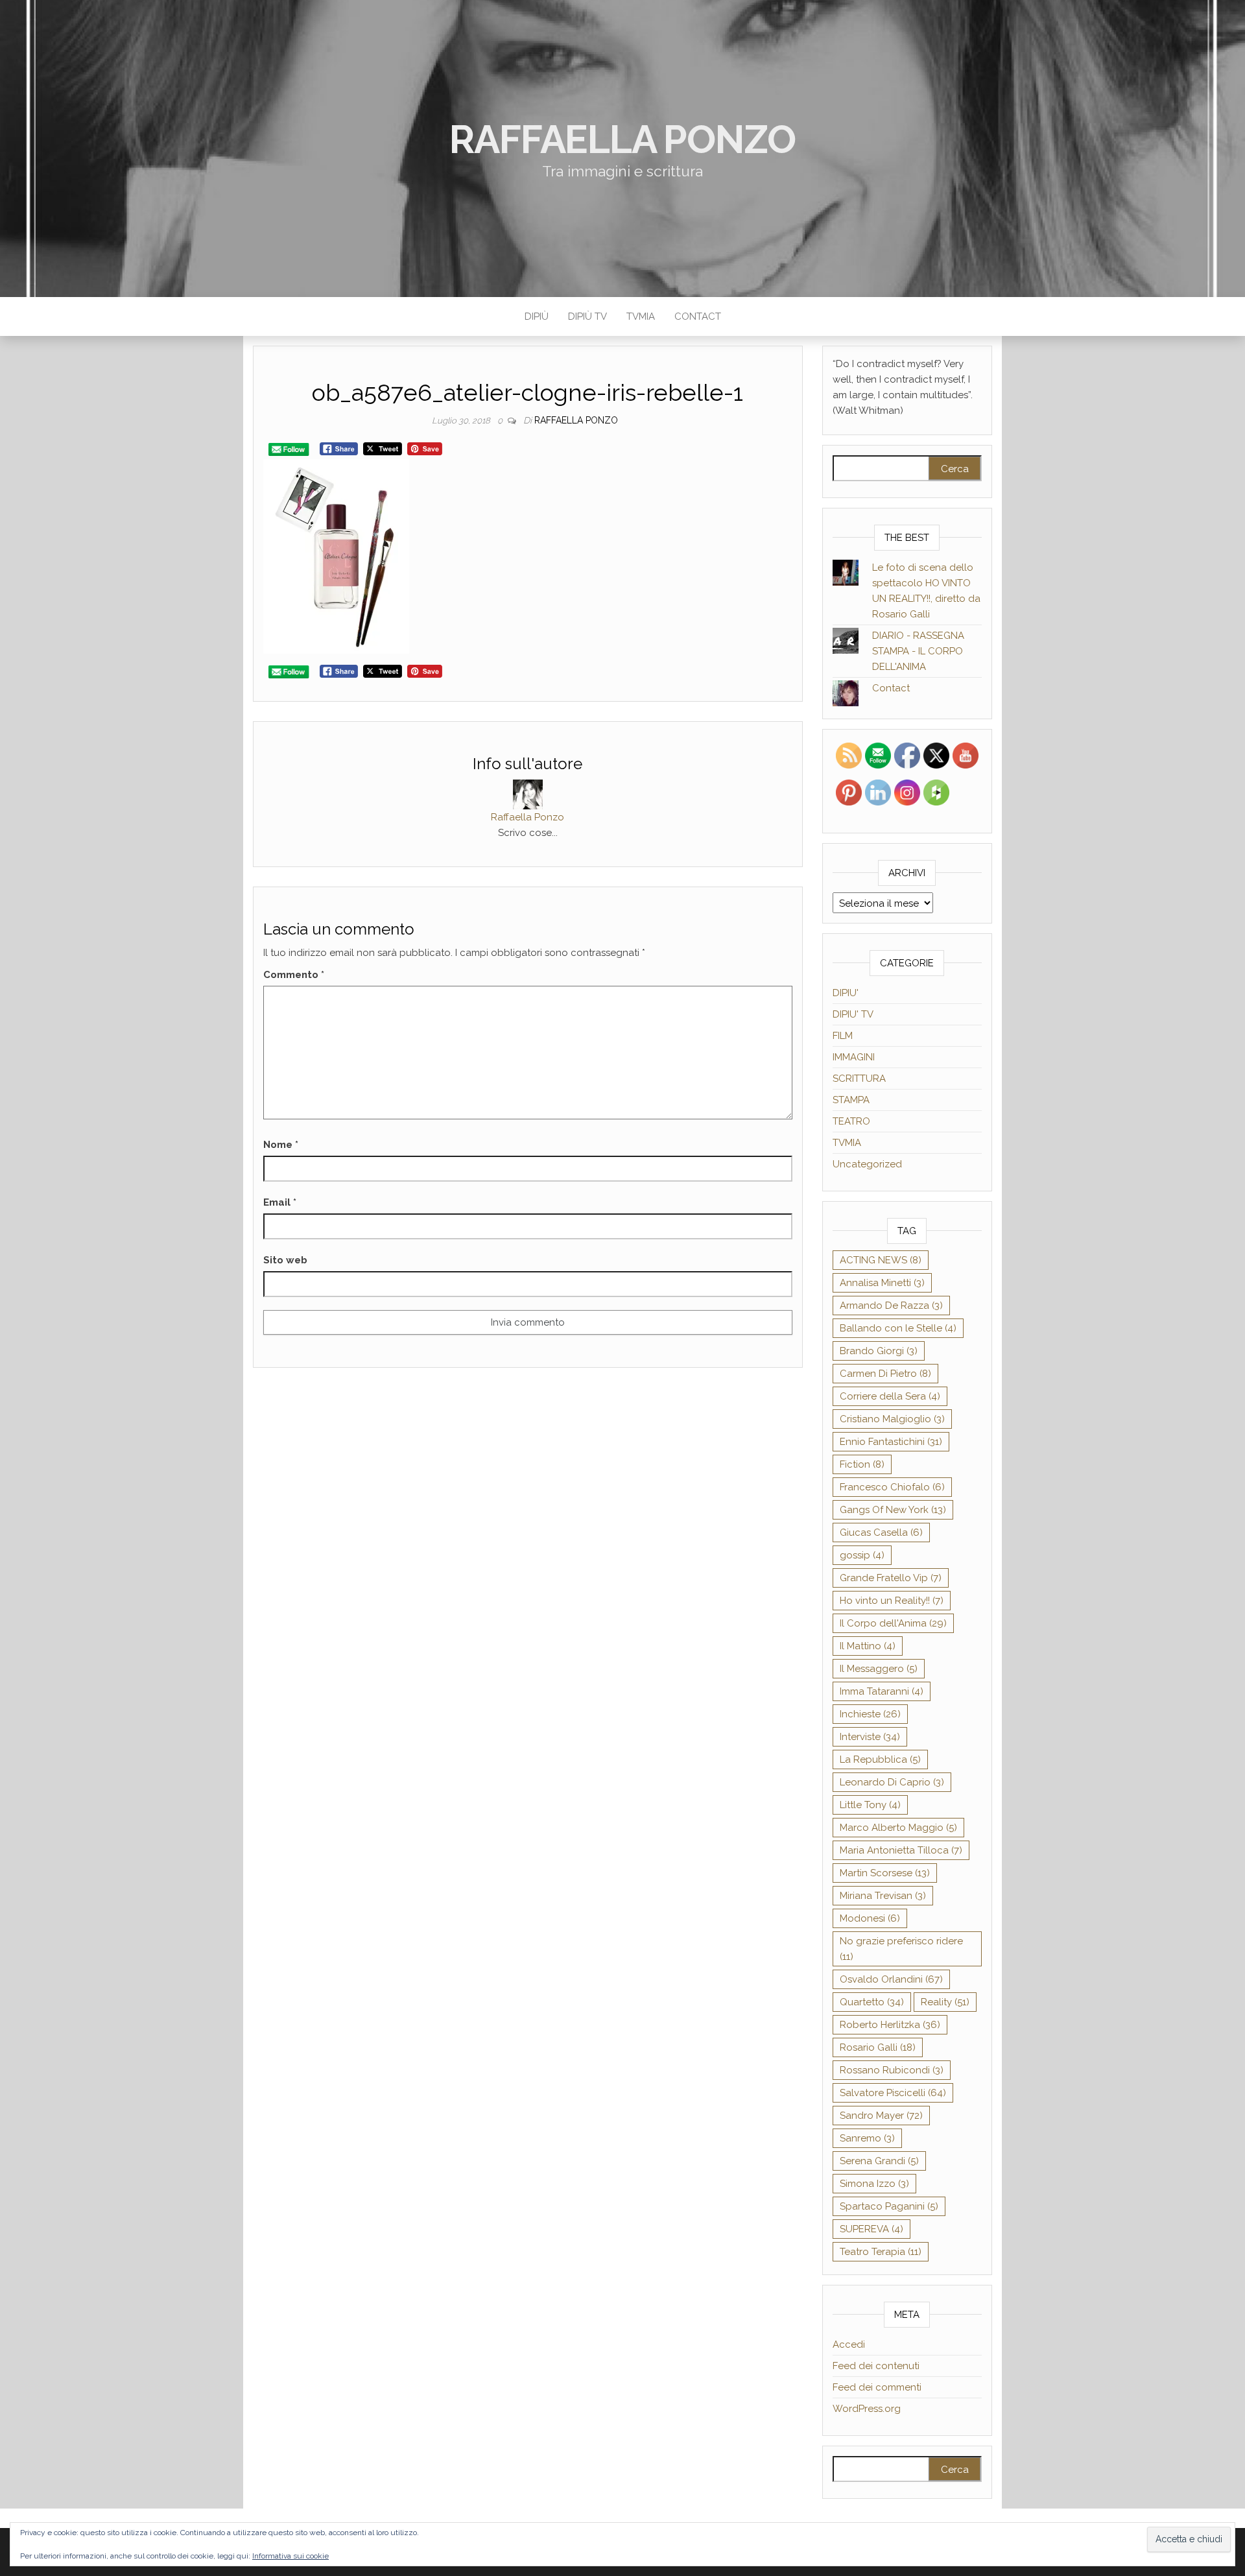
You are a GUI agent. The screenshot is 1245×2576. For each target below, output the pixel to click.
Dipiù (537, 316)
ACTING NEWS (881, 1260)
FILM (843, 1036)
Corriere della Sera (890, 1396)
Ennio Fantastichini (891, 1442)
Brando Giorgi (879, 1351)
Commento (294, 975)
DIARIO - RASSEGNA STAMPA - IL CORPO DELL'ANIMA (918, 651)
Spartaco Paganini (889, 2206)
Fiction (862, 1464)
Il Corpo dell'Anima (893, 1623)
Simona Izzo (874, 2184)
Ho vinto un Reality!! (892, 1601)
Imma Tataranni (882, 1691)
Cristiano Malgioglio (892, 1419)
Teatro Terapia (881, 2252)
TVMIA (641, 316)
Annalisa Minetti (882, 1283)
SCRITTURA (859, 1079)
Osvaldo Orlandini (891, 1979)
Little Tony (870, 1805)
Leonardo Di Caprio (892, 1782)
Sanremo (867, 2138)
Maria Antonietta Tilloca (901, 1850)
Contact (698, 316)
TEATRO (851, 1121)
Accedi (849, 2344)
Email (280, 1202)
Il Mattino (868, 1646)
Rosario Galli (878, 2047)
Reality (945, 2002)
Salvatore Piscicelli (893, 2093)
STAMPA (851, 1100)
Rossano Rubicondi (892, 2070)
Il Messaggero (879, 1669)
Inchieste (870, 1714)
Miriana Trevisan (883, 1896)
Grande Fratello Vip (891, 1578)
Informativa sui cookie (290, 2556)
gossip (862, 1555)
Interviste (870, 1737)
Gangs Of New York (893, 1510)
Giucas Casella (881, 1532)
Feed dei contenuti (876, 2366)
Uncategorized (867, 1164)
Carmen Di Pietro (885, 1374)
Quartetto (872, 2002)
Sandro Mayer (881, 2116)
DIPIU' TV (853, 1014)
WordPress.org (867, 2409)
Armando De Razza (891, 1306)
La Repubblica (880, 1759)
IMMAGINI (854, 1057)
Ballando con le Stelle (898, 1328)
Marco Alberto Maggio (898, 1828)
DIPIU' (846, 993)
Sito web (285, 1260)
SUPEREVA (871, 2229)
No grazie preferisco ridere (901, 1949)
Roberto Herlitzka (890, 2025)
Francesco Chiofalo (892, 1487)
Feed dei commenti (877, 2387)
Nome (281, 1145)
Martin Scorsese (885, 1873)
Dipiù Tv (587, 316)
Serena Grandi (879, 2161)
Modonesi (870, 1918)
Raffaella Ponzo (622, 139)
